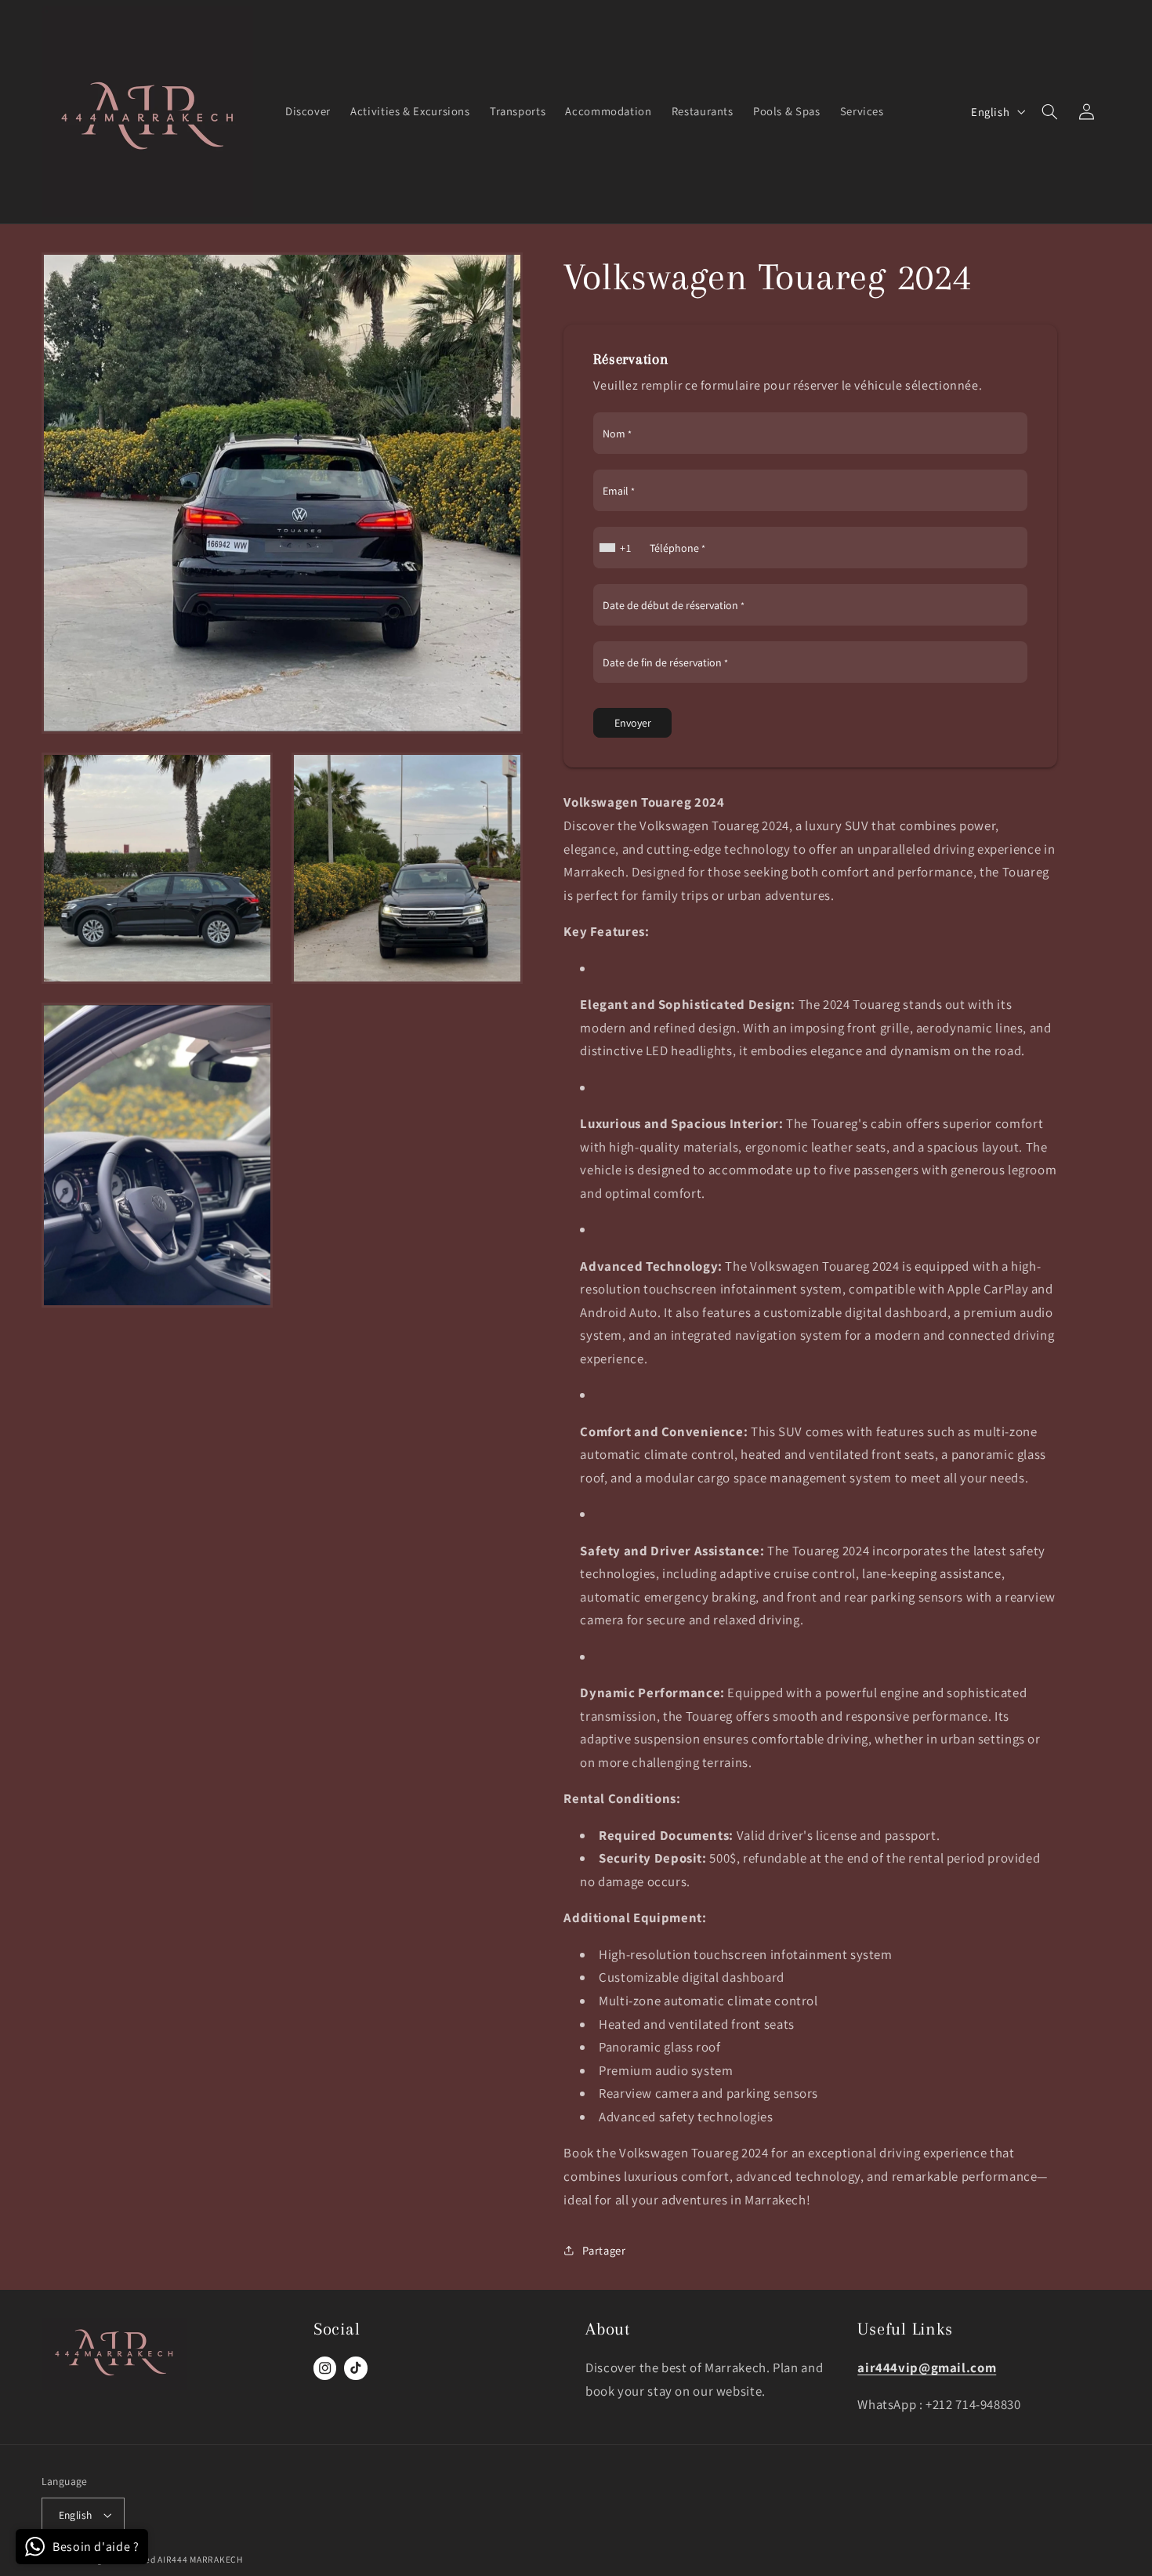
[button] (1050, 111)
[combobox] (617, 548)
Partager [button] (604, 2250)
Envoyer (633, 723)
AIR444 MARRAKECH (200, 2559)
